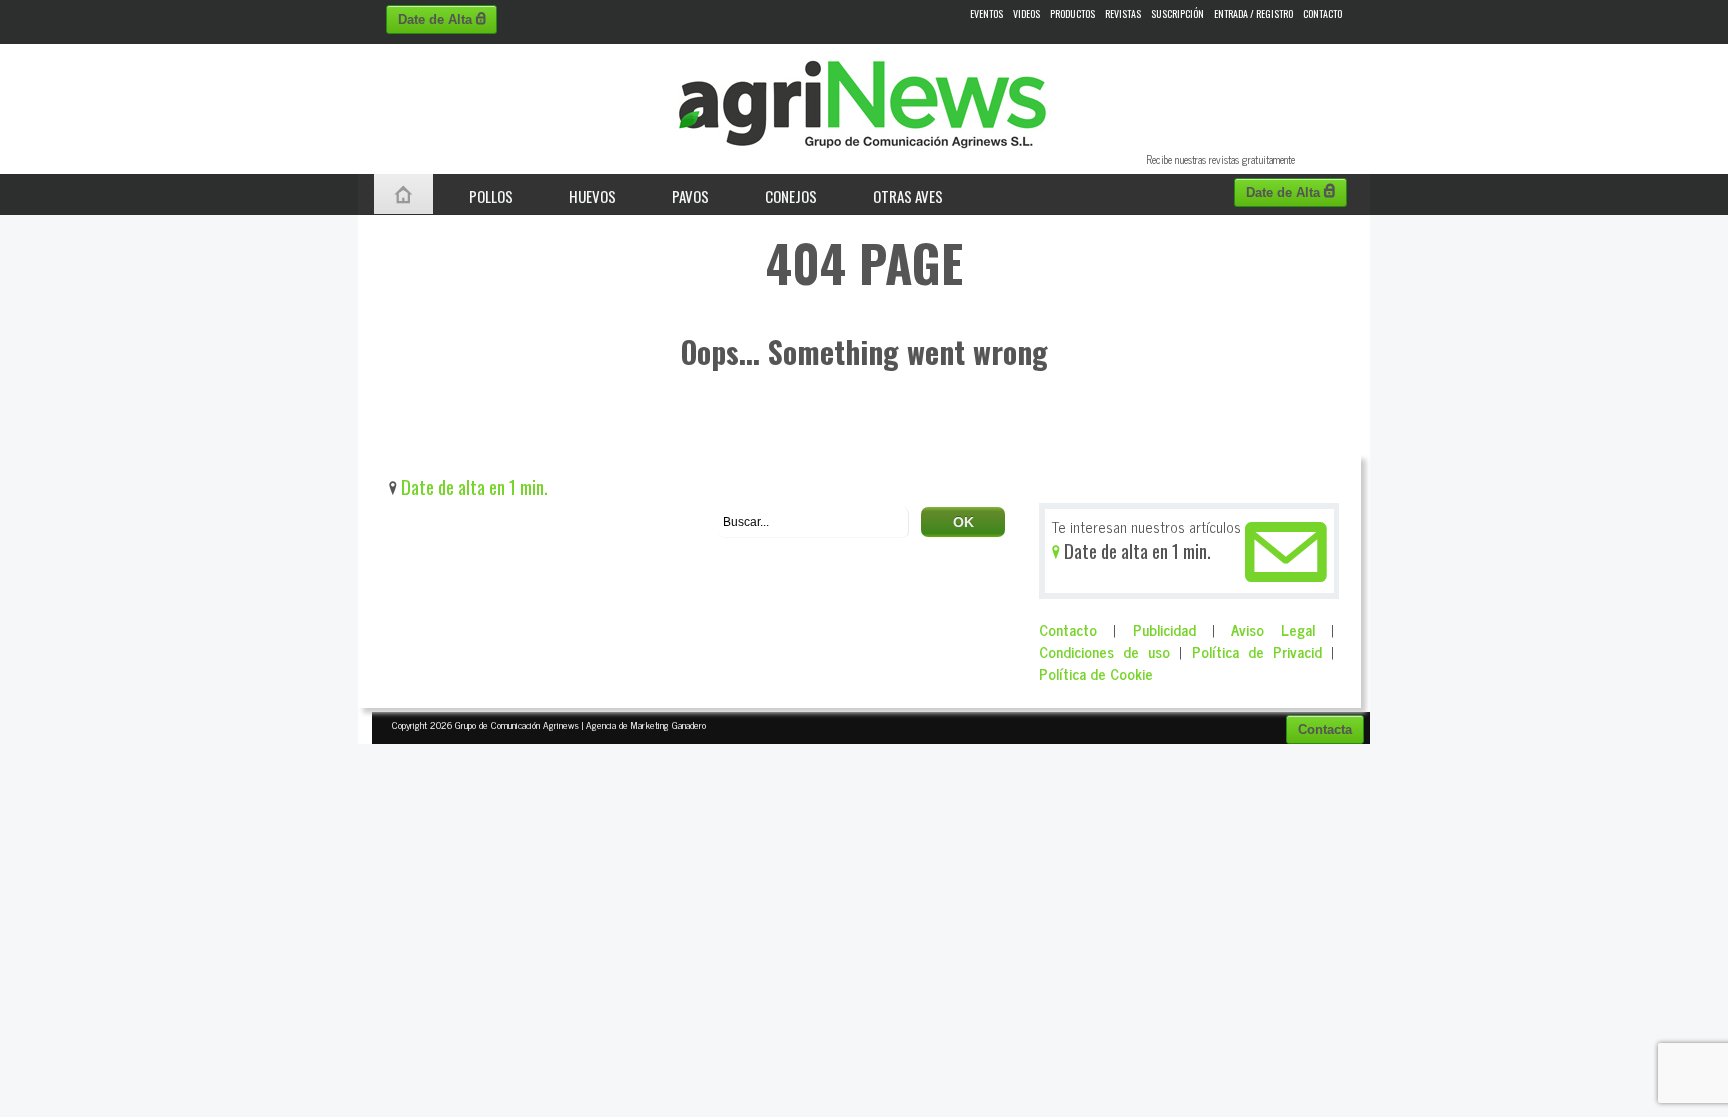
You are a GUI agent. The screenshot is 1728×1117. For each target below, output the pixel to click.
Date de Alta (437, 19)
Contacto (1322, 13)
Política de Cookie (1096, 673)
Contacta (1325, 729)
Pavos (690, 196)
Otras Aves (908, 196)
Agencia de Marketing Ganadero (646, 724)
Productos (1072, 13)
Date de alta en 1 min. (472, 486)
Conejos (791, 196)
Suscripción (1177, 13)
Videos (1026, 13)
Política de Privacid (1257, 651)
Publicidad (1164, 629)
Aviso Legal (1272, 629)
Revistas (1123, 13)
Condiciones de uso (1104, 651)
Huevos (592, 196)
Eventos (986, 13)
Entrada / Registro (1253, 13)
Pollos (491, 196)
